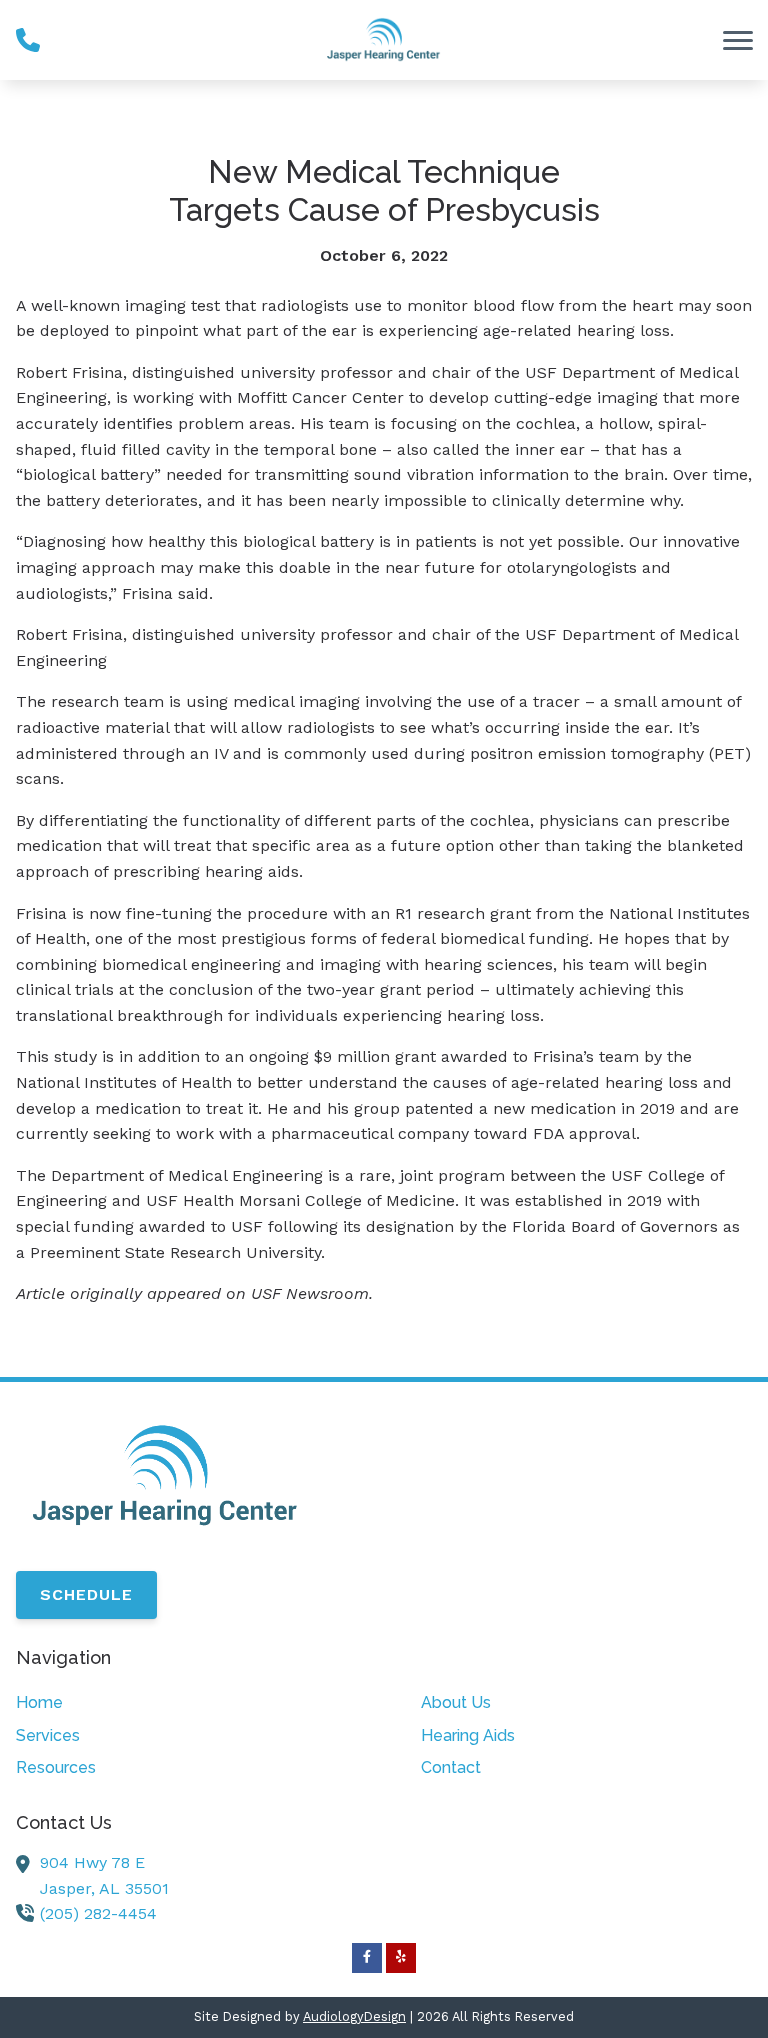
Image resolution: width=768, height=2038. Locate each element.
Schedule (86, 1594)
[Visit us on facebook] (367, 1958)
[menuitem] (181, 1703)
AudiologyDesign (354, 2016)
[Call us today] (28, 40)
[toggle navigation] (738, 40)
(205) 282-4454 (98, 1913)
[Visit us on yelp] (401, 1958)
